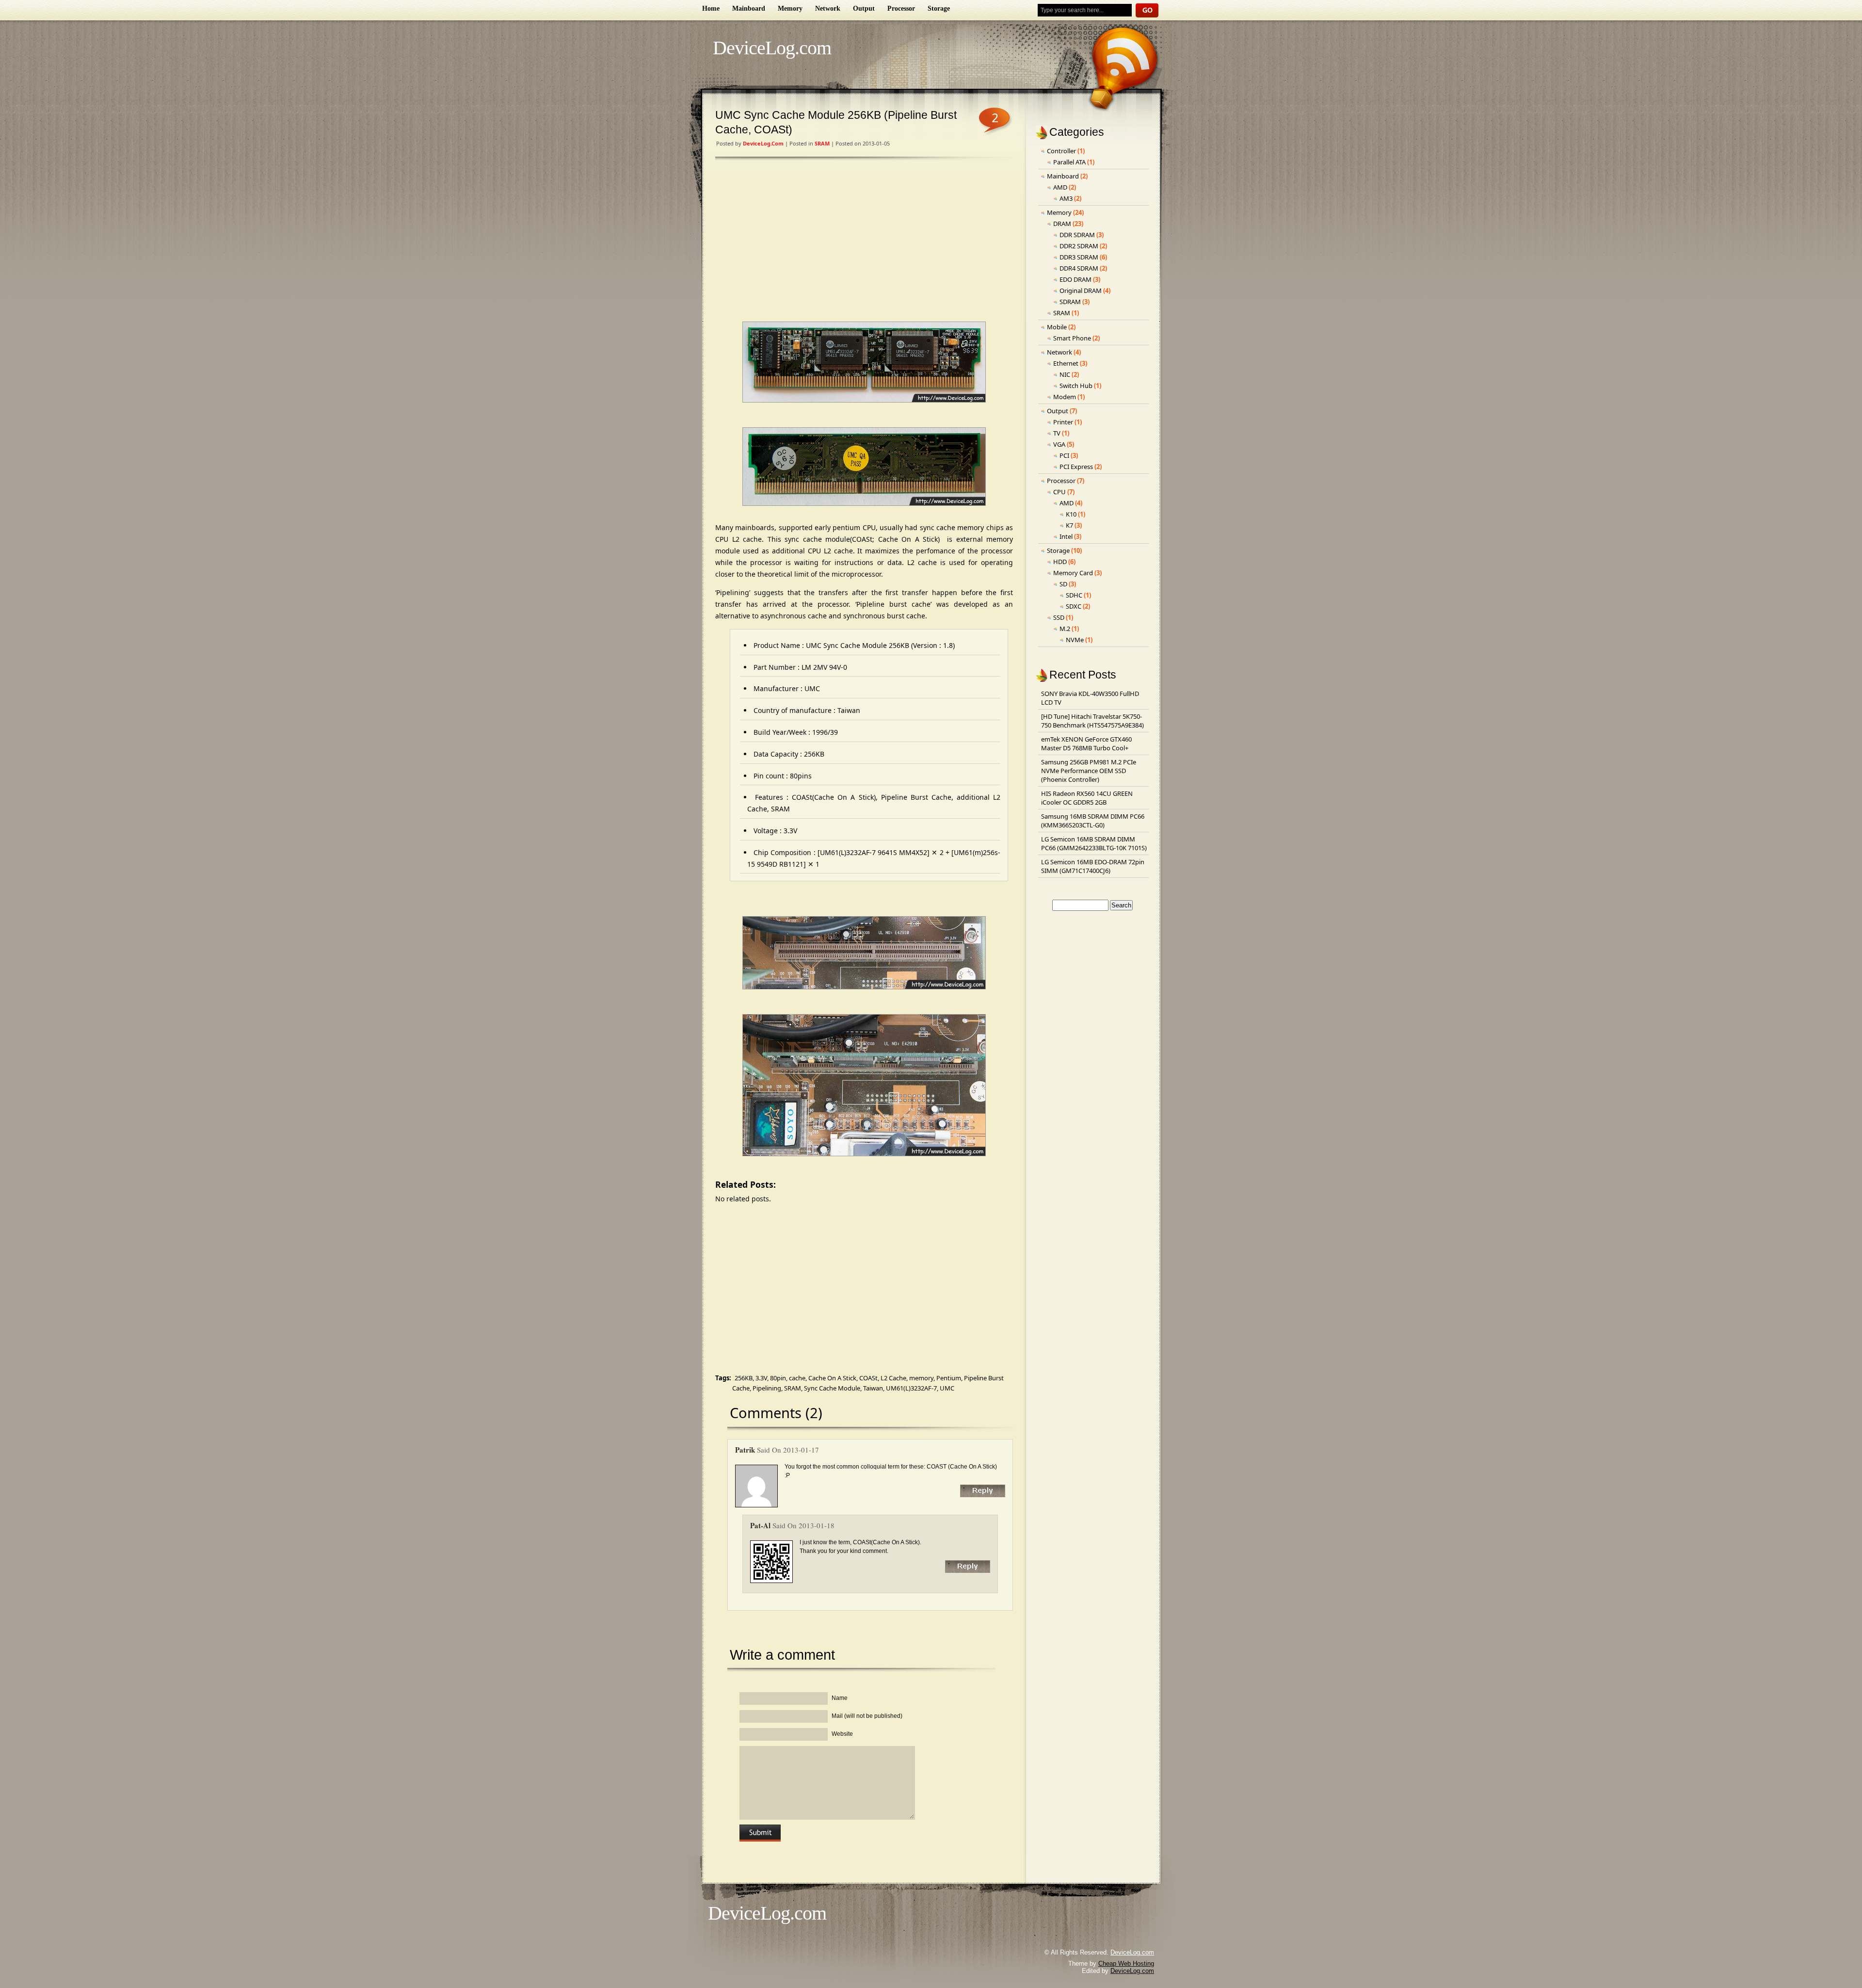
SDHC (1074, 595)
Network (828, 8)
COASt (868, 1378)
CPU (1059, 492)
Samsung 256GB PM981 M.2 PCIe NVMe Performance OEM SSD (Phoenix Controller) (1089, 771)
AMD (1060, 187)
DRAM (1062, 224)
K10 (1071, 514)
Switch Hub (1076, 386)
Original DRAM (1081, 291)
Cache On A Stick (832, 1378)
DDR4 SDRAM (1079, 268)
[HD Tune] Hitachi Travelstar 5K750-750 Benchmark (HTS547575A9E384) (1092, 721)
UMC (947, 1388)
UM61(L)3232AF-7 (911, 1388)
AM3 (1066, 198)
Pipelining (767, 1388)
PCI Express (1076, 467)
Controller (1061, 151)
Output (864, 8)
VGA (1059, 444)
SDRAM (1070, 302)
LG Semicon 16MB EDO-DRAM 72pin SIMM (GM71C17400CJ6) (1093, 866)
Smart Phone (1072, 338)
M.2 (1065, 629)
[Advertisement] (864, 242)
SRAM (822, 143)
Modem (1065, 397)
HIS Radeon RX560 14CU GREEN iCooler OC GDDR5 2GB (1087, 798)
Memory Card (1073, 573)
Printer (1063, 422)
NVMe (1075, 640)
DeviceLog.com (772, 48)
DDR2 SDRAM (1079, 246)
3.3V (761, 1378)
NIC (1065, 374)
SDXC (1074, 606)
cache (797, 1378)
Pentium (949, 1378)
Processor (901, 8)
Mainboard (749, 8)
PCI (1064, 455)
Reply (983, 1491)
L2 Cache (893, 1378)
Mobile (1057, 327)
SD (1063, 584)
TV (1057, 433)
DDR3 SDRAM (1079, 257)
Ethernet (1066, 363)
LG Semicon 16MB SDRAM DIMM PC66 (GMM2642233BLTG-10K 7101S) (1094, 843)
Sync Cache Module (832, 1388)
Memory (790, 8)
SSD (1059, 617)
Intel (1066, 536)
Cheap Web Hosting (1126, 1964)
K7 (1069, 525)
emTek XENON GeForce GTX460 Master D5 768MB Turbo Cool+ (1086, 743)
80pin (778, 1378)
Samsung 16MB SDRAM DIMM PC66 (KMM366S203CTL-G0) (1093, 821)
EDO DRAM (1075, 279)
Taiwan (873, 1388)
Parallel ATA (1069, 162)
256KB (744, 1378)
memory (921, 1378)
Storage (939, 8)
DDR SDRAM (1077, 235)
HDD (1060, 562)
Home (711, 8)
